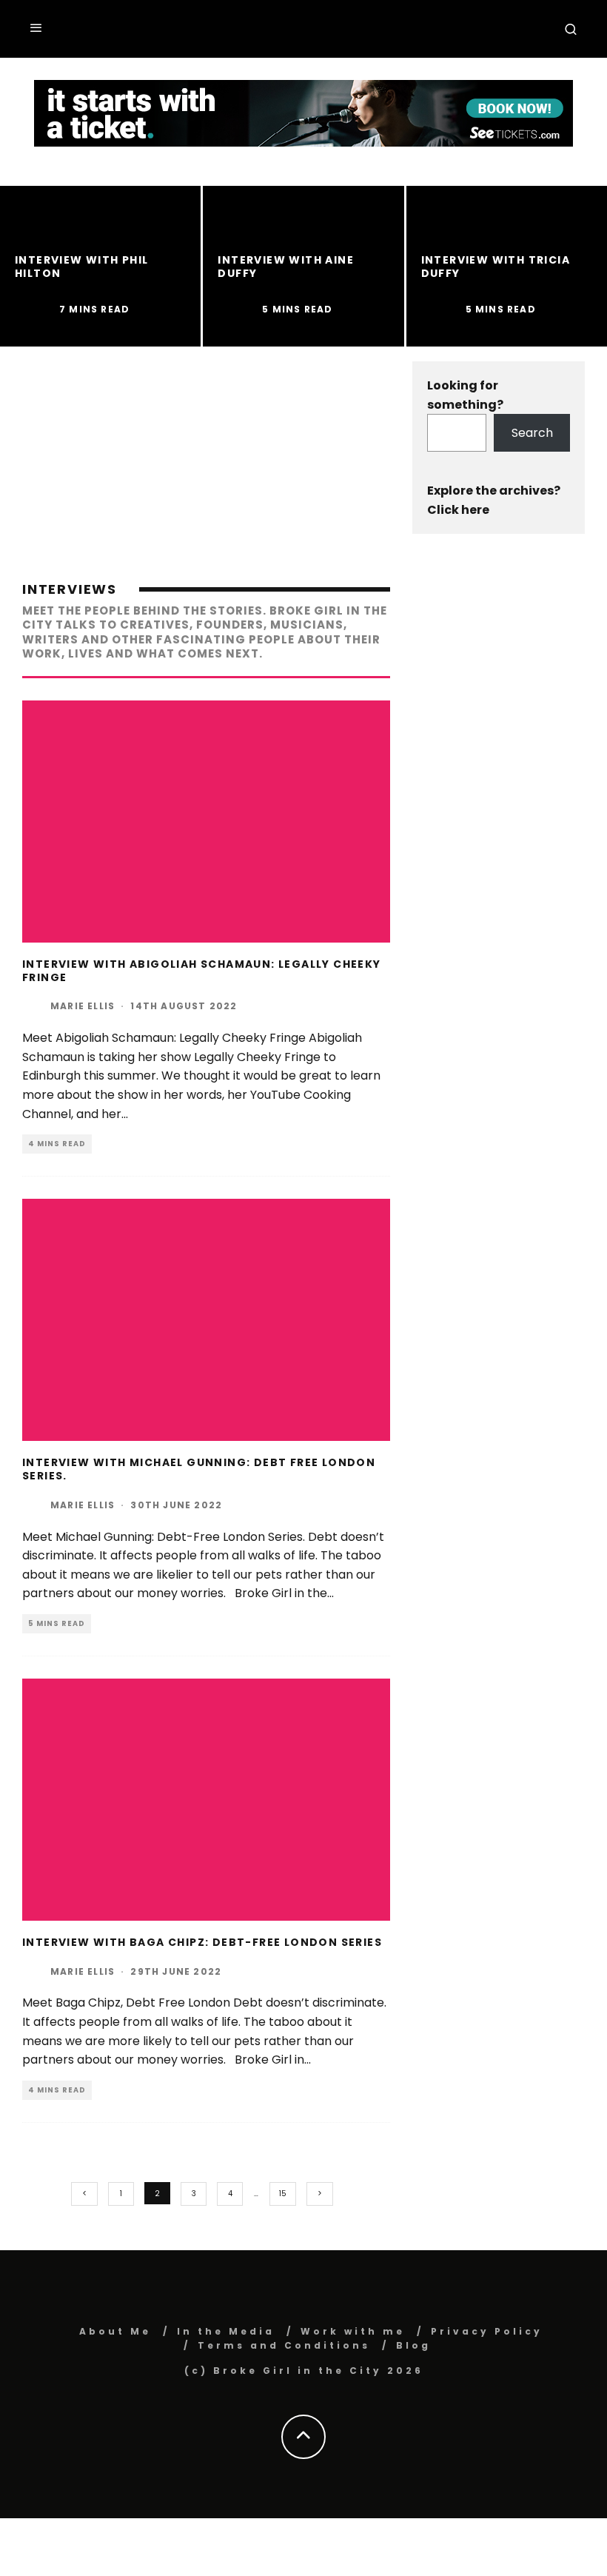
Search (532, 433)
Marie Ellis (83, 1006)
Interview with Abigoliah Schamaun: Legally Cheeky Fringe (202, 971)
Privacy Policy (487, 2331)
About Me (115, 2331)
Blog (413, 2345)
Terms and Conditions (284, 2345)
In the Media (226, 2331)
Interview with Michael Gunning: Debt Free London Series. (199, 1469)
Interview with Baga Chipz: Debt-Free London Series (202, 1942)
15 (283, 2194)
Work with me (353, 2331)
